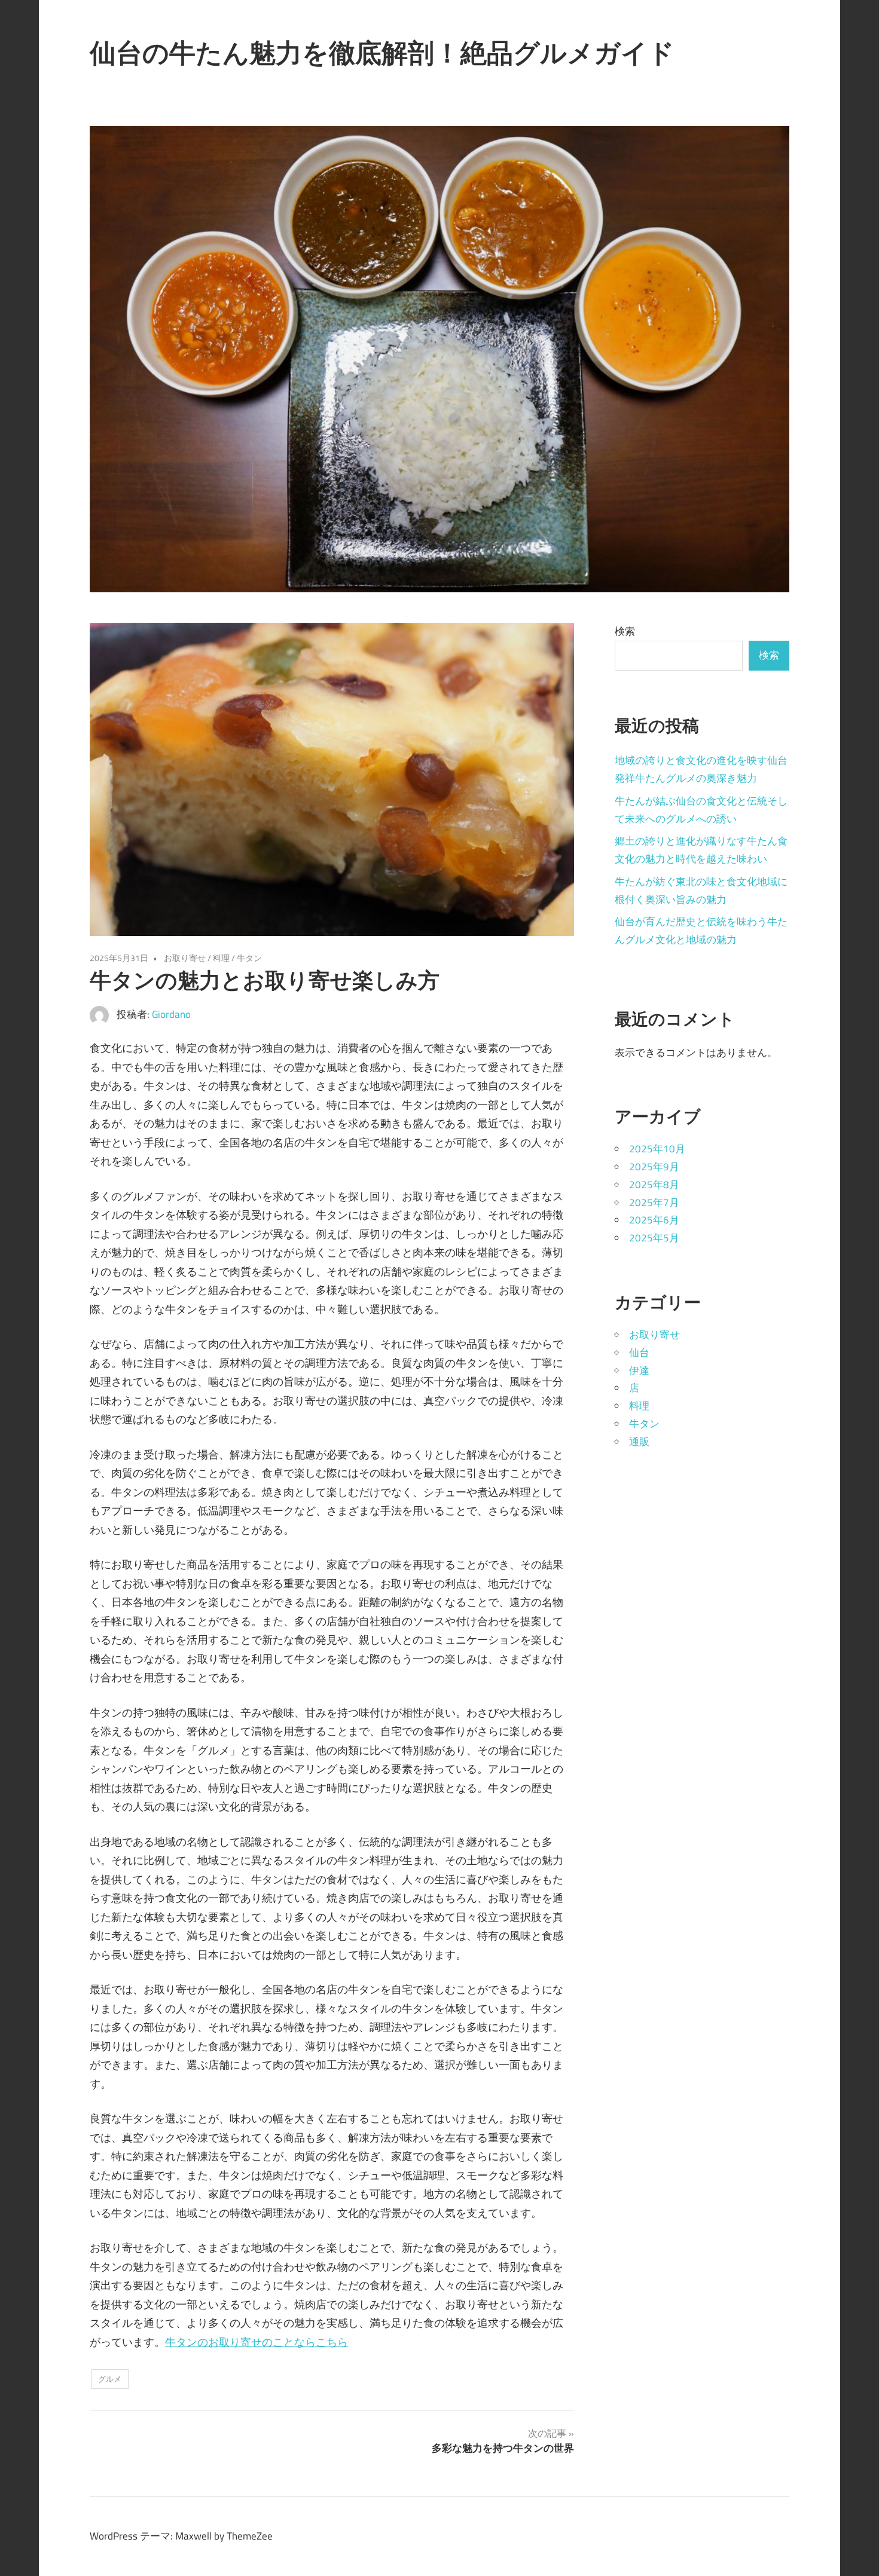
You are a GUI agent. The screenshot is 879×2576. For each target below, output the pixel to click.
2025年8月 (654, 1185)
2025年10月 (657, 1149)
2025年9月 (654, 1167)
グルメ (110, 2379)
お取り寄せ (185, 958)
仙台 (639, 1353)
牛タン (249, 958)
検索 (625, 631)
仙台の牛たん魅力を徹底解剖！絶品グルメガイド (382, 53)
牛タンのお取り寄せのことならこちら (257, 2342)
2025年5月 (654, 1238)
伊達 (639, 1370)
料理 (221, 958)
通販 (639, 1442)
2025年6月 (654, 1220)
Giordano (171, 1014)
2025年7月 (654, 1203)
